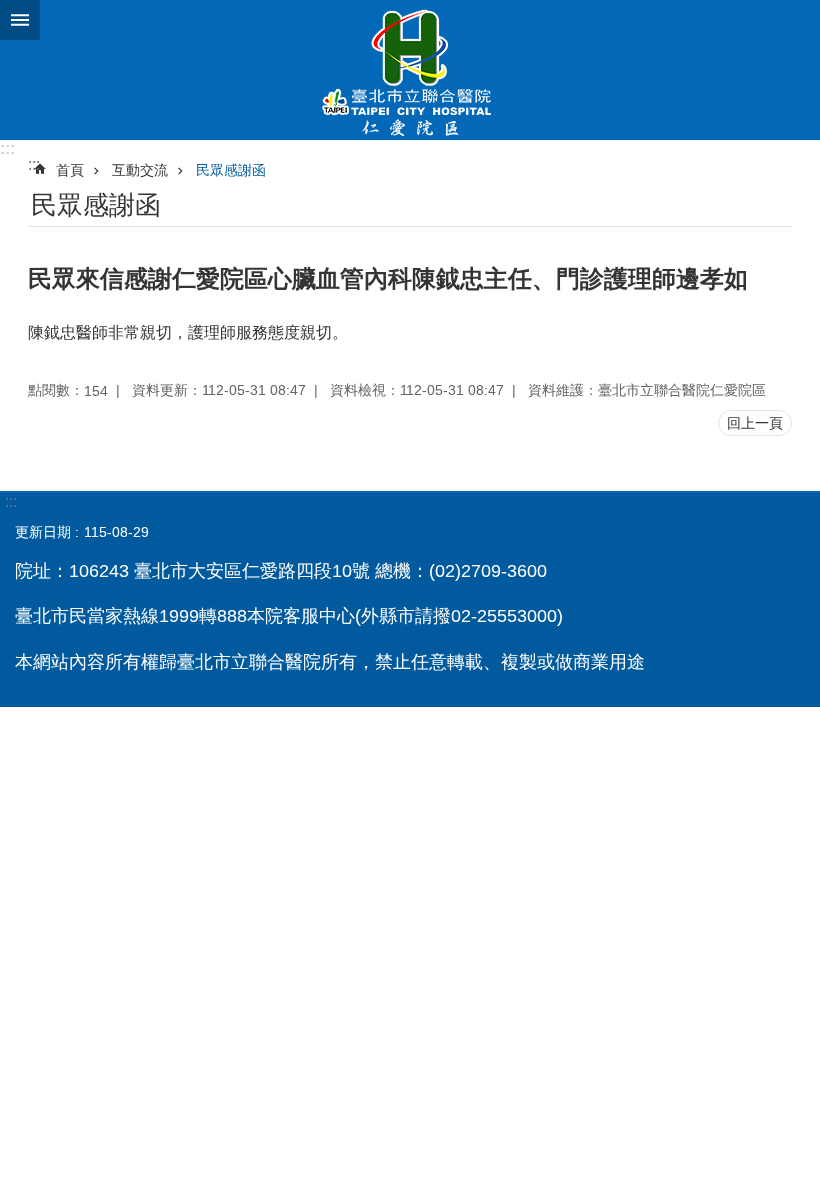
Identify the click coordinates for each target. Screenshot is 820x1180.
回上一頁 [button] (755, 423)
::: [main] (34, 164)
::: (7, 148)
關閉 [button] (20, 20)
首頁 (70, 170)
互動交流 (140, 170)
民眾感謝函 (231, 170)
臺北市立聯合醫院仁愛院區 (410, 70)
